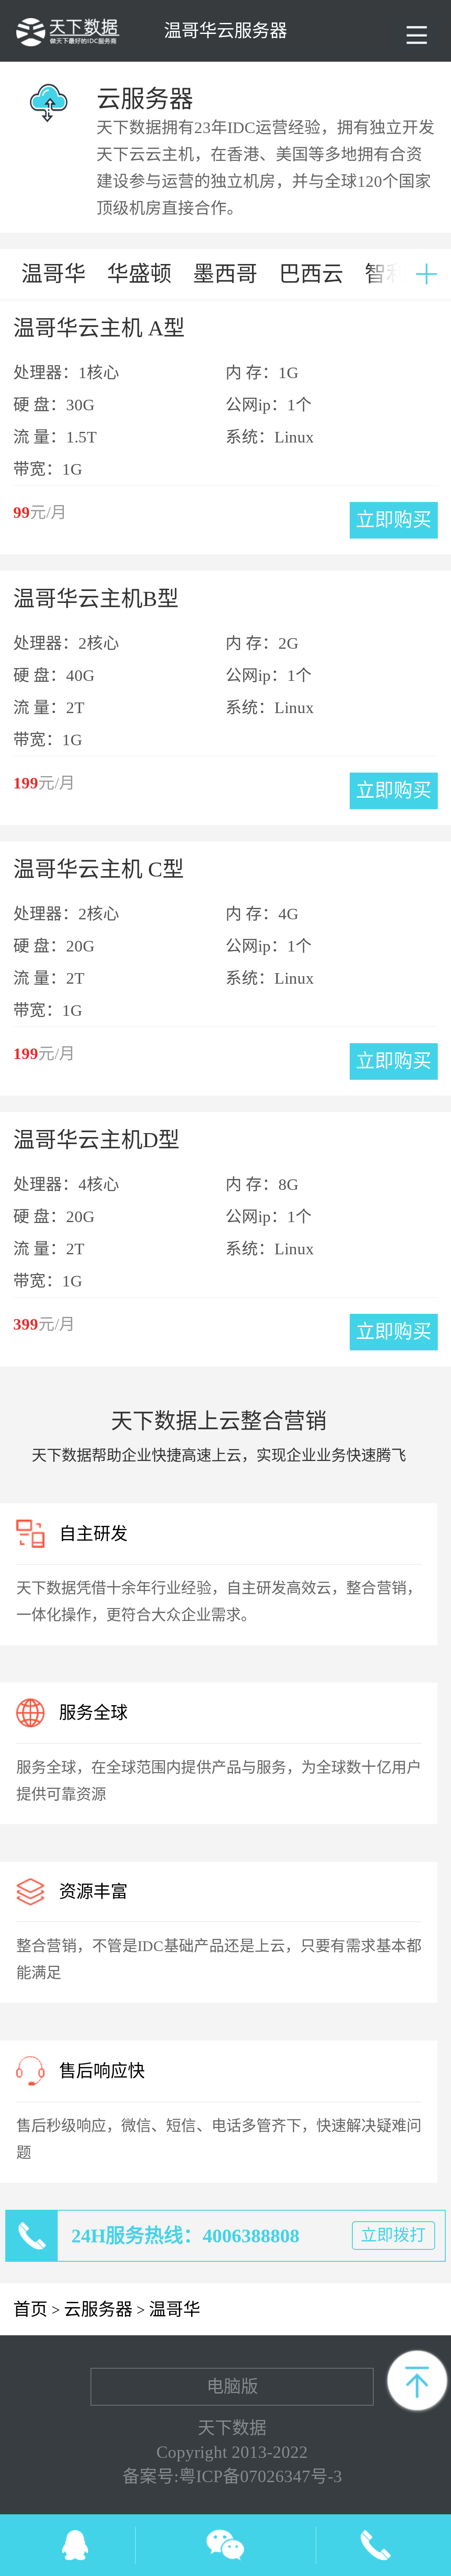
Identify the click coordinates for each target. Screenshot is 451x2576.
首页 (30, 2309)
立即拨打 (393, 2235)
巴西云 (311, 274)
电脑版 (232, 2386)
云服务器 (98, 2309)
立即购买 (394, 520)
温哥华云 (54, 281)
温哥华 (175, 2309)
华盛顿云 (139, 281)
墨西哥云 (225, 281)
